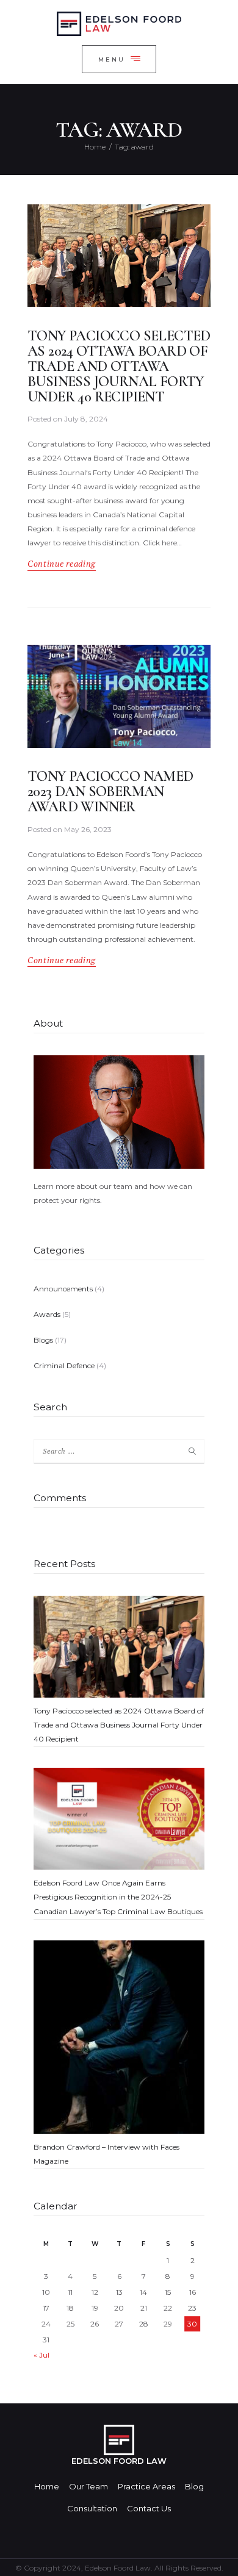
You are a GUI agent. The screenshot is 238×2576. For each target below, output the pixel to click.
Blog (194, 2486)
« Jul (41, 2355)
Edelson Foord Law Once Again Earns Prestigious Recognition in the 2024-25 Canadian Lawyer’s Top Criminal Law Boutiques (118, 1897)
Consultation (92, 2508)
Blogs (43, 1340)
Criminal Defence (64, 1365)
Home (95, 147)
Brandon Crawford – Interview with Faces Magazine (106, 2154)
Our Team (88, 2486)
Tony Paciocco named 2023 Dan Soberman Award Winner (110, 792)
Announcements (63, 1289)
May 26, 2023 (88, 829)
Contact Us (149, 2508)
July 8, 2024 (86, 419)
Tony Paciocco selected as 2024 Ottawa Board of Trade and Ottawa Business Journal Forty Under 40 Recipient (119, 367)
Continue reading (62, 564)
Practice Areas (146, 2486)
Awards (47, 1314)
